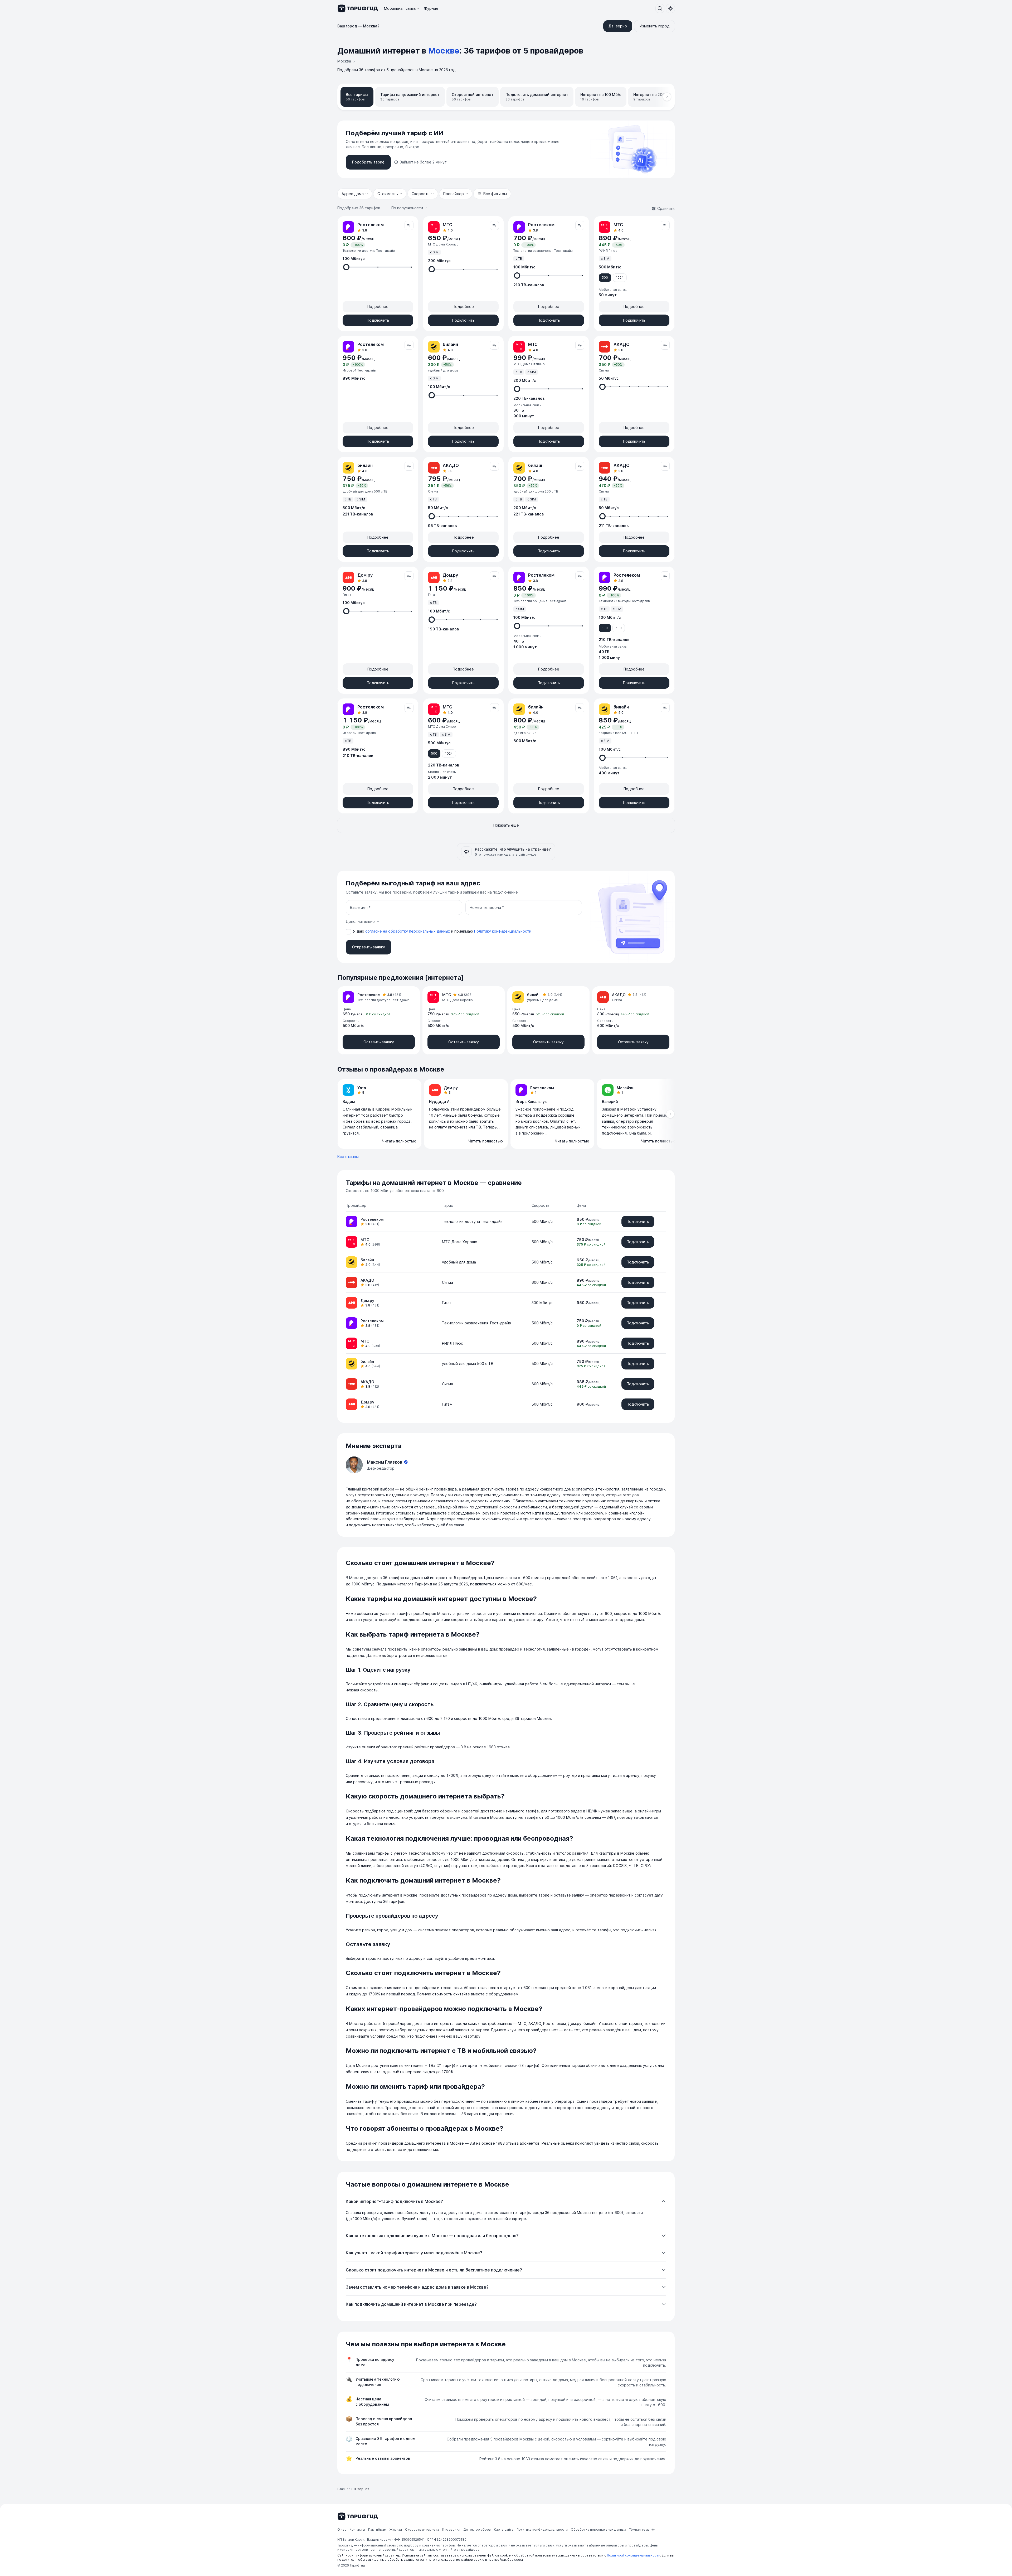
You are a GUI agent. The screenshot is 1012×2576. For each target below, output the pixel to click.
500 (605, 278)
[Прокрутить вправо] (667, 97)
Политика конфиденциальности (542, 2529)
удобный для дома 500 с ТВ (468, 1364)
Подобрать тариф (368, 162)
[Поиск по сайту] (660, 8)
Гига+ (447, 1303)
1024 (620, 278)
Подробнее (378, 307)
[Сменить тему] (670, 8)
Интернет (361, 2489)
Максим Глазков (385, 1462)
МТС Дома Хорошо (460, 1242)
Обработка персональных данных (598, 2529)
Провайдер (454, 194)
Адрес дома (353, 194)
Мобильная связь (400, 8)
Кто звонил (451, 2529)
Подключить (378, 320)
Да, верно (618, 26)
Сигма (447, 1282)
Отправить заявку (369, 947)
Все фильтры (495, 194)
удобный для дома (459, 1262)
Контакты (357, 2529)
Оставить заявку (379, 1042)
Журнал (431, 8)
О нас (342, 2529)
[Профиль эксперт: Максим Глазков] (354, 1465)
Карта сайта (504, 2529)
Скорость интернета (422, 2529)
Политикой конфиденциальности (634, 2555)
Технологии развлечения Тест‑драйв (476, 1323)
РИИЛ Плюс (453, 1343)
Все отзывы (348, 1157)
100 (605, 628)
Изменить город (655, 26)
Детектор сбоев (477, 2529)
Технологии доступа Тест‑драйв (472, 1221)
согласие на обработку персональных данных (408, 931)
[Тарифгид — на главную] (357, 8)
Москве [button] (444, 51)
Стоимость (388, 194)
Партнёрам (377, 2529)
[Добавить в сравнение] (409, 225)
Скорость (421, 194)
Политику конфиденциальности (503, 931)
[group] (506, 1114)
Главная (344, 2489)
